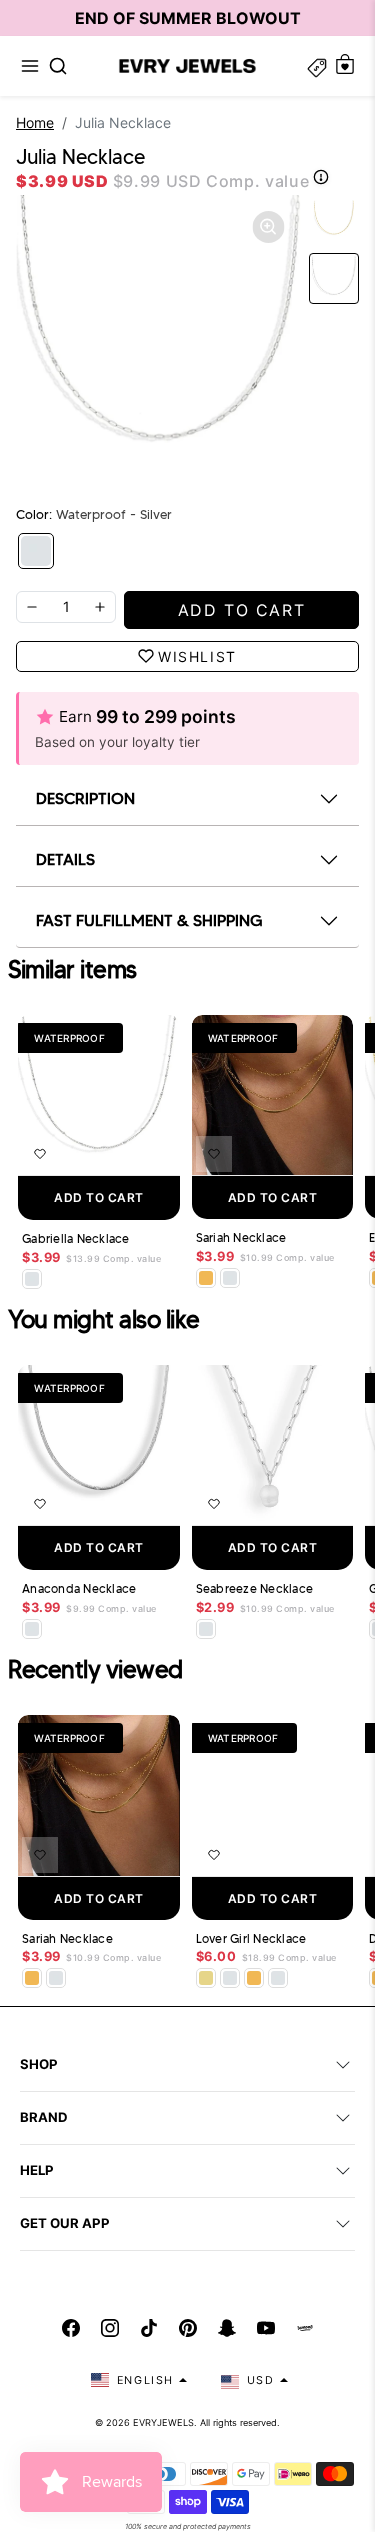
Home (35, 122)
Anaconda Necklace (79, 1589)
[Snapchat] (227, 2328)
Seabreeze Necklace (255, 1589)
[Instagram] (110, 2328)
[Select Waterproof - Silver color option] (32, 1279)
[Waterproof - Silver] (36, 551)
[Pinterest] (188, 2328)
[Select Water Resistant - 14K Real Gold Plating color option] (206, 1978)
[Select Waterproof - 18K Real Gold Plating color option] (206, 1278)
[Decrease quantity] (32, 607)
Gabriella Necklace (76, 1239)
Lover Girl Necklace (251, 1939)
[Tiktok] (149, 2328)
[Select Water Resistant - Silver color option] (206, 1629)
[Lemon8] (305, 2328)
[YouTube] (266, 2328)
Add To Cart (99, 1197)
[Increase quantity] (100, 607)
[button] (30, 66)
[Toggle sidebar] (317, 66)
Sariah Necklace (241, 1238)
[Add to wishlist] (40, 1154)
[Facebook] (71, 2328)
